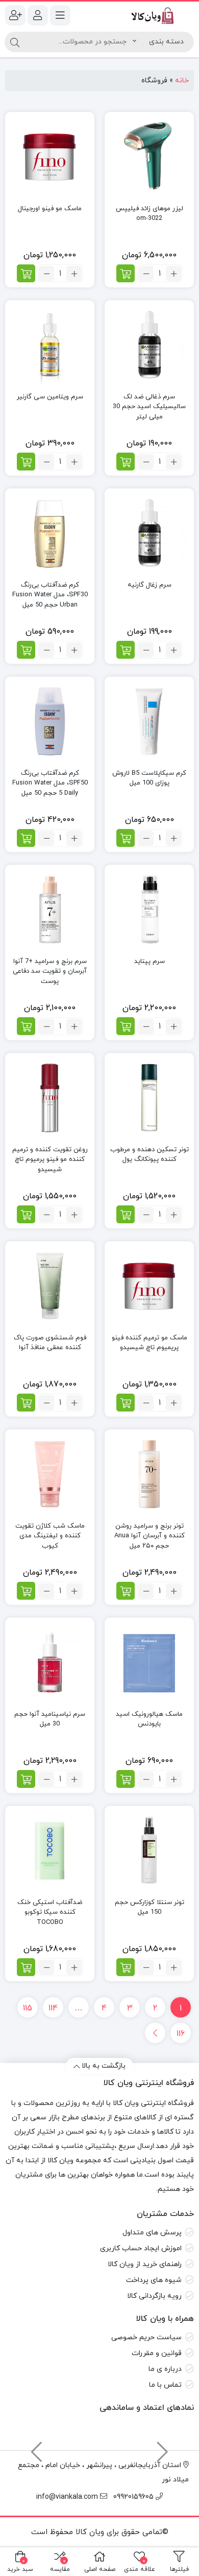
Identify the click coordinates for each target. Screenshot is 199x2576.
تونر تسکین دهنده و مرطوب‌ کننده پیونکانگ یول (150, 1155)
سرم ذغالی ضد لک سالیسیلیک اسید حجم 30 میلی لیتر (149, 407)
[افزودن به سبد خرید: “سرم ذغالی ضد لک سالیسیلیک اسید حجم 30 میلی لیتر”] (126, 462)
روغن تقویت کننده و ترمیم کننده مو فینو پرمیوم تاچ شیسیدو (50, 1160)
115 (28, 2008)
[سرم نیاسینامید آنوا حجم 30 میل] (50, 1662)
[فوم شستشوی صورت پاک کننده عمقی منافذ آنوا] (50, 1286)
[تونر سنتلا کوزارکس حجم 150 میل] (149, 1851)
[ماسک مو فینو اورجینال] (50, 157)
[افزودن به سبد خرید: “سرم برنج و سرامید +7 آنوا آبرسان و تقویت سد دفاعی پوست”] (26, 1026)
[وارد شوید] (38, 15)
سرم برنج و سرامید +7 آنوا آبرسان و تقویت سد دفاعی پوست (50, 971)
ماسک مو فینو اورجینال (50, 209)
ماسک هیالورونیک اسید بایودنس (149, 1719)
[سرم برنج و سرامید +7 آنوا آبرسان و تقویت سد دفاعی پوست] (50, 910)
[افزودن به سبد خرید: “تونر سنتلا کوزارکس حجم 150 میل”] (126, 1967)
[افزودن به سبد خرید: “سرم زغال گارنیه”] (126, 650)
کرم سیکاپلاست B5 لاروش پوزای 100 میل (149, 778)
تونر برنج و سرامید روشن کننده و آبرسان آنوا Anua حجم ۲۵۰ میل (150, 1536)
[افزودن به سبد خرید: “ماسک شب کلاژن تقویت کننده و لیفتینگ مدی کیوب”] (26, 1591)
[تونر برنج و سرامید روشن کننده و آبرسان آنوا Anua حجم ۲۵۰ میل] (149, 1474)
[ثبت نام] (15, 15)
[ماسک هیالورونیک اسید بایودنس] (149, 1662)
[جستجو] (15, 42)
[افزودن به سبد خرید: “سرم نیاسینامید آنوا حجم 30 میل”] (26, 1779)
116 (181, 2034)
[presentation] (163, 2447)
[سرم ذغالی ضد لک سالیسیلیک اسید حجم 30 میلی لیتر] (149, 345)
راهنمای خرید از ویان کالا (145, 2264)
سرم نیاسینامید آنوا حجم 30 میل (50, 1719)
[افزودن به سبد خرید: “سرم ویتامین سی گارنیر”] (26, 462)
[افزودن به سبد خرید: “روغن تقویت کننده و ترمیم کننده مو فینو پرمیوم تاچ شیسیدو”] (26, 1214)
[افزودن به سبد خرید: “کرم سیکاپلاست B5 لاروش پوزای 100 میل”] (126, 838)
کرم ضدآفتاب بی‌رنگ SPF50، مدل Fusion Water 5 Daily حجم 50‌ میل (50, 783)
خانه (182, 81)
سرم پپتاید (150, 961)
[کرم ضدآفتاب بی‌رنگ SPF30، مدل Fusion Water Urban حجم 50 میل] (50, 533)
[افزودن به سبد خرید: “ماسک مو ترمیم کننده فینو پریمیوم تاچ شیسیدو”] (126, 1403)
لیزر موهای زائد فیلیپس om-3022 (150, 214)
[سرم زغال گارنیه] (149, 533)
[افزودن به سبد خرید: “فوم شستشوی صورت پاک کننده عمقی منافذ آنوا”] (26, 1403)
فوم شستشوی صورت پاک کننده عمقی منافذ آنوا (50, 1343)
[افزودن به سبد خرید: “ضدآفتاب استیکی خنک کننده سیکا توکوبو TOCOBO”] (26, 1967)
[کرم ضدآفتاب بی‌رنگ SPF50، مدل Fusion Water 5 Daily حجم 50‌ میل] (50, 721)
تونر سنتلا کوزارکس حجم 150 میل (150, 1908)
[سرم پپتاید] (149, 910)
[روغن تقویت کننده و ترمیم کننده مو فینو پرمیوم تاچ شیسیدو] (50, 1098)
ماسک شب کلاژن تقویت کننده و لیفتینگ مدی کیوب (50, 1536)
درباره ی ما (165, 2369)
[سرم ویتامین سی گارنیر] (50, 345)
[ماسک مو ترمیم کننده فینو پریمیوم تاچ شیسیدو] (149, 1286)
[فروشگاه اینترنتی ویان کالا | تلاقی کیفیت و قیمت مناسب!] (149, 15)
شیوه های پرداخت (154, 2280)
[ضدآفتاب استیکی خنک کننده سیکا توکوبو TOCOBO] (50, 1851)
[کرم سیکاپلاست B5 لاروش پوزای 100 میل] (149, 721)
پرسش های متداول (152, 2233)
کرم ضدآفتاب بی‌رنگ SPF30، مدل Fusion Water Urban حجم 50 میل (50, 595)
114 (53, 2008)
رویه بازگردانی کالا (154, 2296)
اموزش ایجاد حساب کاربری (141, 2248)
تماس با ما (165, 2385)
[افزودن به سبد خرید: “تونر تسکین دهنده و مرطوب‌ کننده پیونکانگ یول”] (126, 1214)
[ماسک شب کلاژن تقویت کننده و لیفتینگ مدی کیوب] (50, 1474)
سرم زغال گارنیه (150, 585)
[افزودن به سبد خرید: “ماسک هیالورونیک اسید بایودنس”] (126, 1779)
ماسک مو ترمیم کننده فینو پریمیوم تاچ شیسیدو (150, 1343)
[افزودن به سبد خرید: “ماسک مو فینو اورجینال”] (26, 273)
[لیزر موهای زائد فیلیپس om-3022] (149, 157)
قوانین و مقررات (157, 2353)
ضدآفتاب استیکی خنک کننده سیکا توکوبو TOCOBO (50, 1912)
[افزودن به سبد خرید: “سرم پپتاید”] (126, 1026)
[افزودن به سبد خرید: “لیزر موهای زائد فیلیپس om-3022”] (126, 273)
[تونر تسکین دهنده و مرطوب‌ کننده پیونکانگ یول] (149, 1098)
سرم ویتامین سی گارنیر (50, 397)
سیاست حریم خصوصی (146, 2337)
